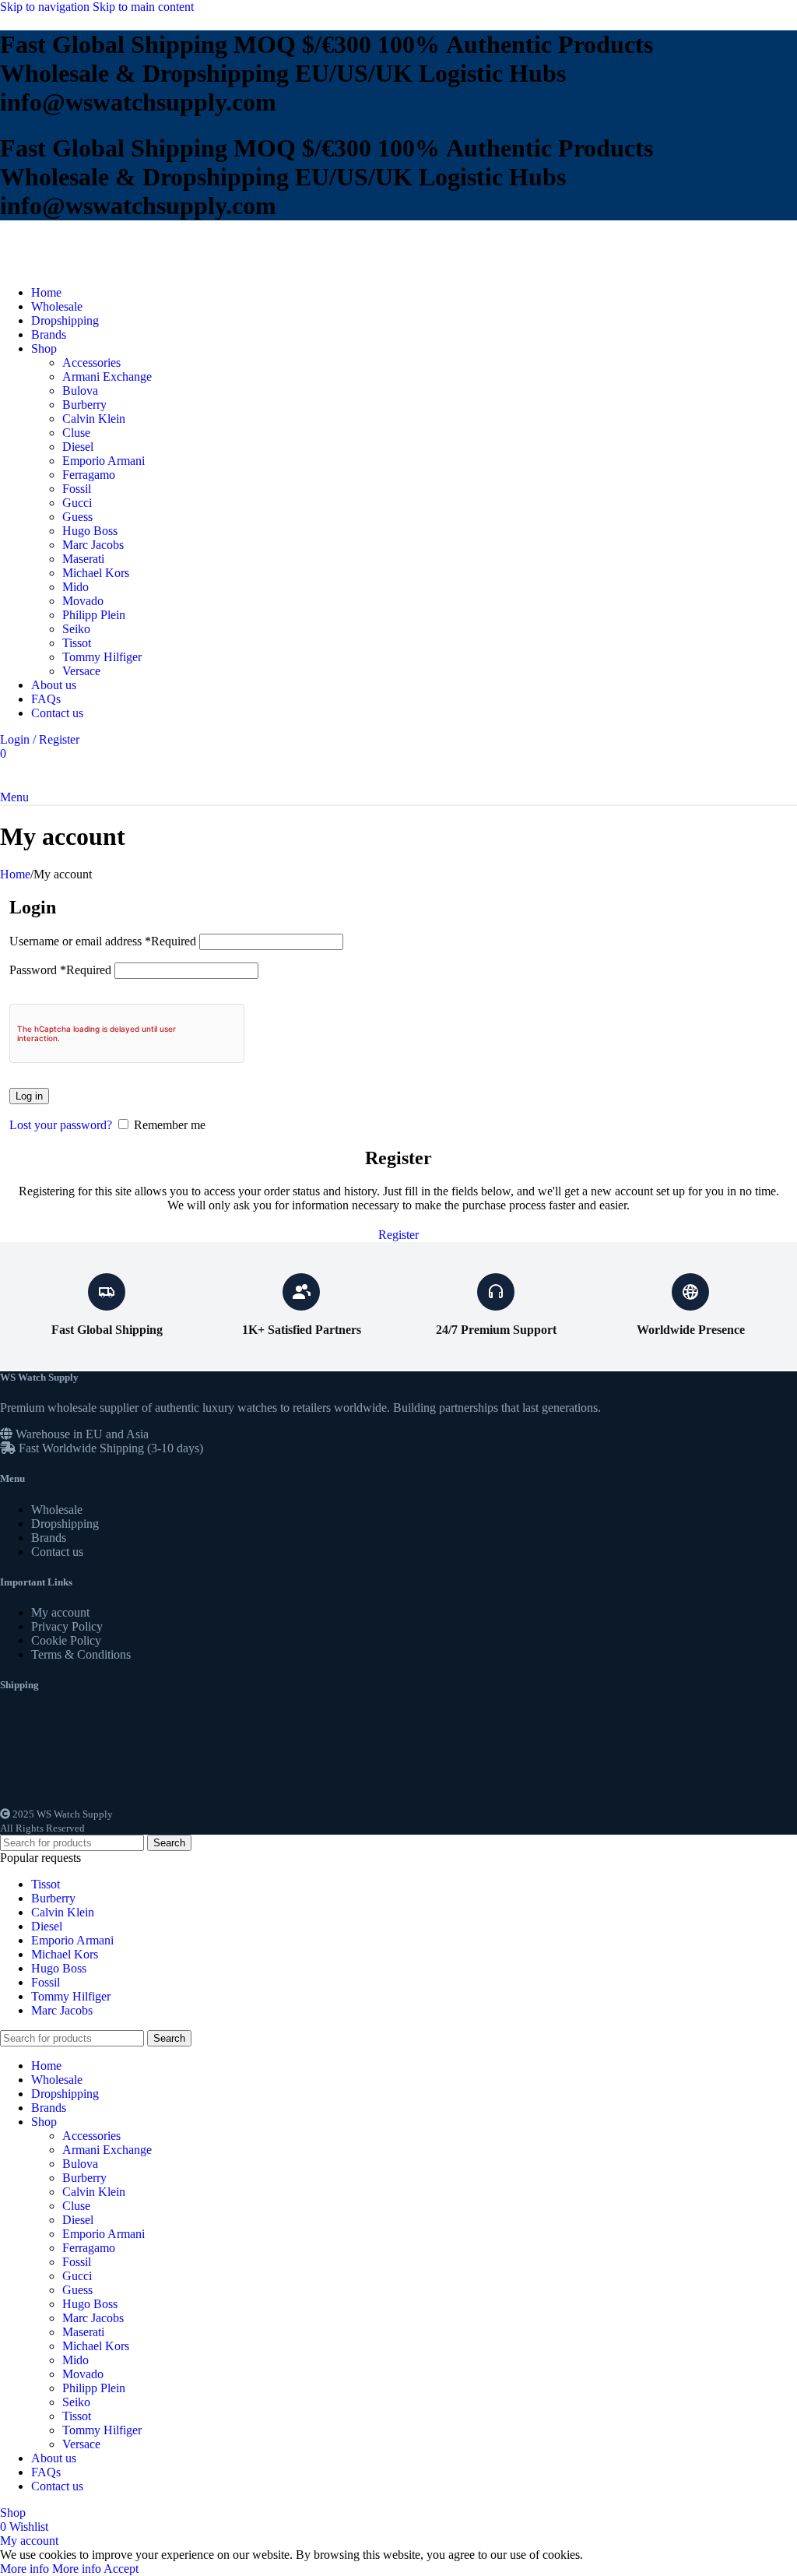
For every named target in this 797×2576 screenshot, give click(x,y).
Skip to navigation (46, 7)
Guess (77, 517)
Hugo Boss (90, 531)
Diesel (78, 447)
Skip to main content (143, 7)
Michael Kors (96, 573)
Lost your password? (61, 1125)
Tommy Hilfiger (102, 657)
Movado (83, 601)
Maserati (83, 559)
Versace (81, 671)
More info (51, 2569)
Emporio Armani (104, 461)
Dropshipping (65, 1524)
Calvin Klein (94, 419)
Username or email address (103, 941)
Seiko (76, 629)
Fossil (77, 489)
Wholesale (57, 1510)
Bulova (80, 391)
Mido (75, 587)
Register (398, 1235)
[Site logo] (51, 266)
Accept (121, 2569)
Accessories (91, 362)
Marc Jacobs (93, 545)
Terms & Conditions (81, 1654)
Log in (29, 1096)
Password (60, 970)
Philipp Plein (94, 615)
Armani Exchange (107, 377)
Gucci (77, 503)
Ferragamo (89, 475)
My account (60, 1612)
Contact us (57, 1552)
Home (15, 874)
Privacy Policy (67, 1626)
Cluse (76, 433)
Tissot (77, 643)
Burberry (84, 405)
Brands (49, 1538)
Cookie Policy (66, 1640)
